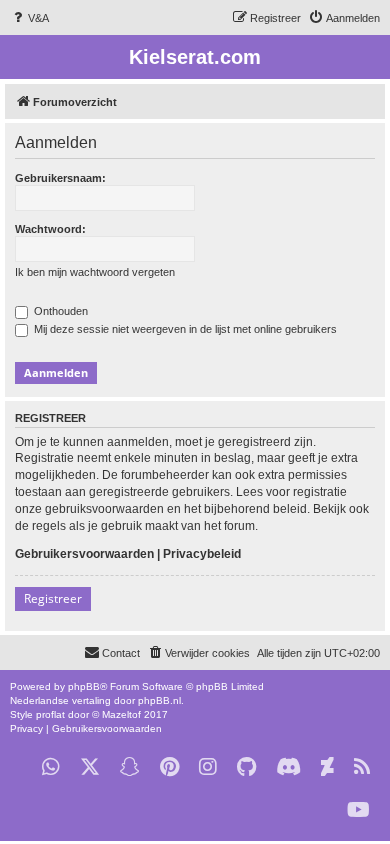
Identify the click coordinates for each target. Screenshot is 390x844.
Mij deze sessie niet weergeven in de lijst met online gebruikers (184, 329)
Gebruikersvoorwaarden (84, 554)
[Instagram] (208, 767)
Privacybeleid (202, 554)
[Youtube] (358, 810)
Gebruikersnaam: (60, 178)
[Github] (246, 767)
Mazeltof (121, 714)
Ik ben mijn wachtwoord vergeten (95, 272)
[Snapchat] (130, 767)
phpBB (84, 686)
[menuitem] (29, 18)
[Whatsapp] (51, 767)
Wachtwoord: (50, 229)
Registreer (53, 598)
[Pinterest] (169, 767)
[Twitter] (90, 767)
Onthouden (59, 311)
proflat (50, 714)
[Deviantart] (327, 767)
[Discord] (288, 767)
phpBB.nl (159, 700)
